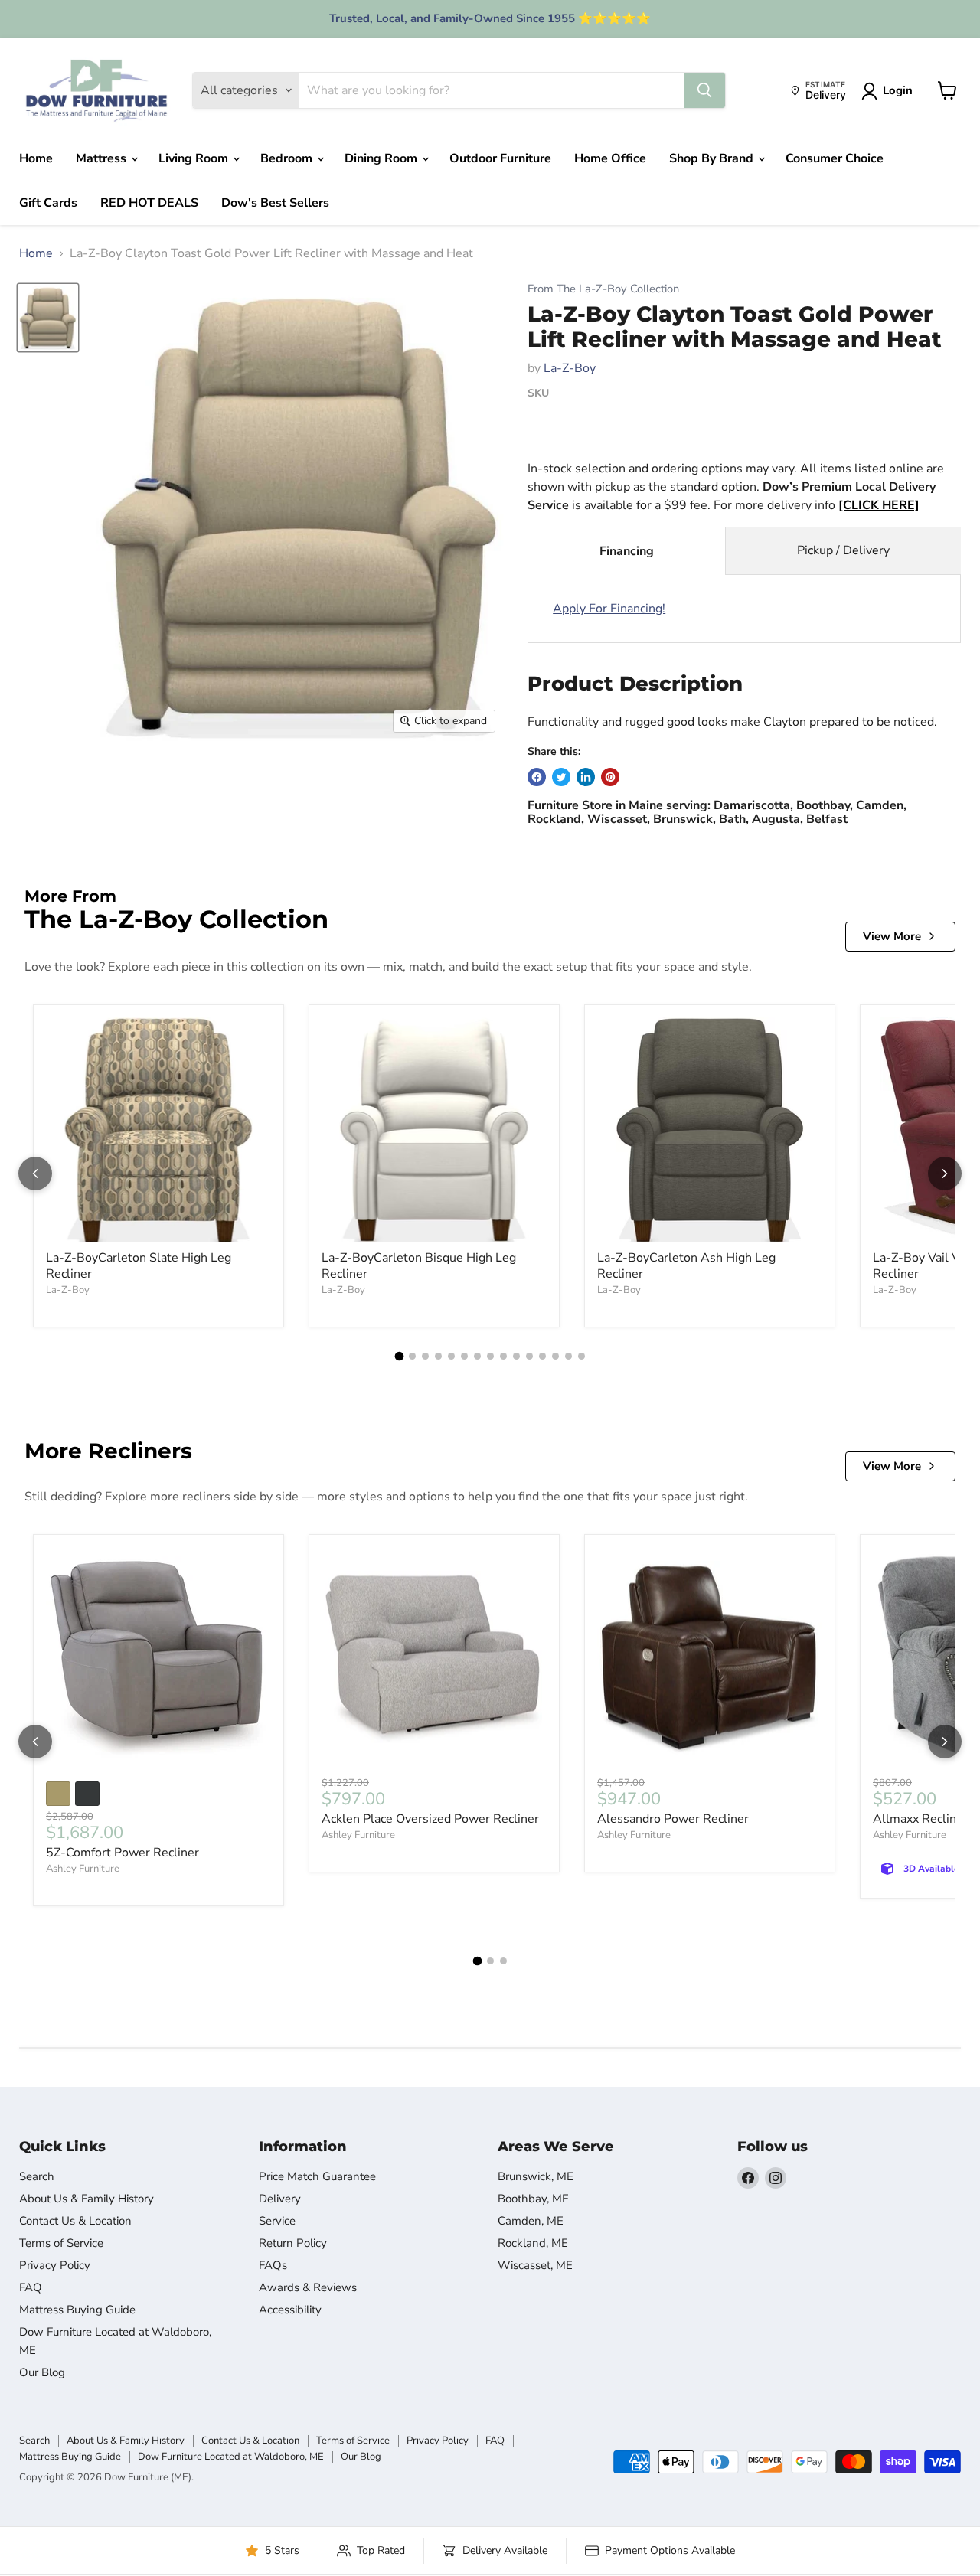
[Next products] (945, 1174)
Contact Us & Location (75, 2221)
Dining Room (382, 158)
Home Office (610, 158)
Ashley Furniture (83, 1869)
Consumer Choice (835, 158)
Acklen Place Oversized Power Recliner (430, 1819)
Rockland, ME (533, 2243)
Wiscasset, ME (535, 2265)
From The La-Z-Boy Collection (603, 289)
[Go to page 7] (477, 1356)
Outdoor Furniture (500, 158)
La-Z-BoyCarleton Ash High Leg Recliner (686, 1266)
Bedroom (288, 158)
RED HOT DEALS (149, 203)
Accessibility (290, 2310)
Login (898, 90)
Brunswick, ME (536, 2176)
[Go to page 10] (516, 1356)
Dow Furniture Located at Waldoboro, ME (231, 2457)
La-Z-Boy (570, 368)
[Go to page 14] (568, 1356)
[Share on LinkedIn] (586, 777)
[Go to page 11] (529, 1356)
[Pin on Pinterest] (610, 777)
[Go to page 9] (503, 1356)
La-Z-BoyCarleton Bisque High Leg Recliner (419, 1266)
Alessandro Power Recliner (673, 1819)
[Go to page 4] (438, 1356)
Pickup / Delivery (843, 550)
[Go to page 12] (542, 1356)
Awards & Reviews (308, 2287)
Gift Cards (48, 203)
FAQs (273, 2265)
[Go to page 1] (399, 1357)
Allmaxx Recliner (920, 1819)
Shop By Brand (713, 158)
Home (36, 158)
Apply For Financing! (609, 609)
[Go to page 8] (490, 1356)
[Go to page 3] (425, 1356)
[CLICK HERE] (879, 505)
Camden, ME (531, 2221)
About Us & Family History (87, 2199)
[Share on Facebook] (537, 777)
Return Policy (293, 2243)
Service (277, 2221)
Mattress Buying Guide (77, 2310)
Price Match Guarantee (317, 2176)
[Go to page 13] (555, 1356)
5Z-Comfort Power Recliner (122, 1853)
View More (892, 936)
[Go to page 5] (451, 1356)
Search (37, 2176)
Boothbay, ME (533, 2199)
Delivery (280, 2199)
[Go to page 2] (412, 1356)
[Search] (704, 90)
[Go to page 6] (464, 1356)
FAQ (31, 2287)
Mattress (103, 158)
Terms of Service (61, 2243)
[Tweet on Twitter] (561, 777)
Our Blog (42, 2372)
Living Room (195, 158)
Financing (627, 551)
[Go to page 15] (581, 1356)
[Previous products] (35, 1174)
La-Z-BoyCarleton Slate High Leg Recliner (139, 1266)
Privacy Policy (55, 2265)
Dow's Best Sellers (275, 203)
